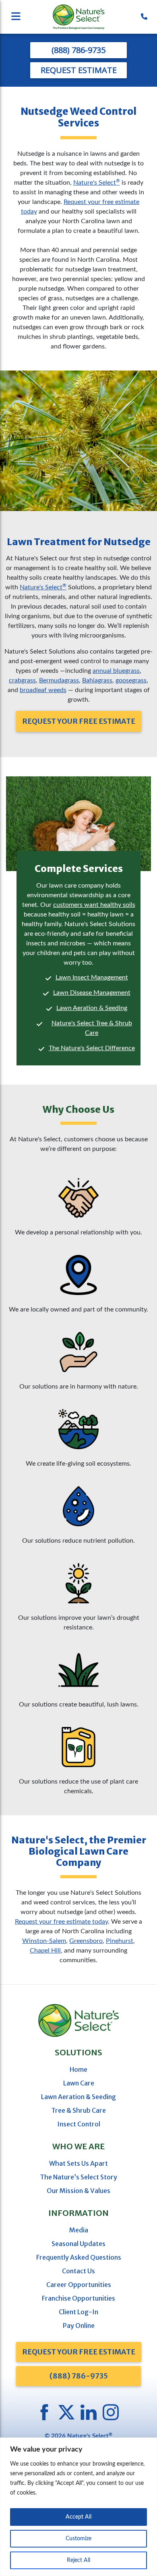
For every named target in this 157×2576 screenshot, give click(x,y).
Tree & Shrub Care (78, 2110)
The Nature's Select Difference (92, 1048)
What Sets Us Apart (78, 2163)
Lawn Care (79, 2083)
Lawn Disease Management (92, 993)
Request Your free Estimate (79, 2352)
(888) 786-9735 (78, 50)
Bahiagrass (97, 680)
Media (79, 2230)
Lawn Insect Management (92, 977)
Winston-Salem (44, 1941)
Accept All (78, 2517)
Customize (78, 2539)
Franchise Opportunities (78, 2298)
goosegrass (131, 680)
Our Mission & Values (78, 2191)
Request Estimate (79, 70)
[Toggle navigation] (30, 17)
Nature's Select (97, 183)
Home (78, 2069)
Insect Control (79, 2124)
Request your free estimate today (61, 1922)
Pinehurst (120, 1941)
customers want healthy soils (94, 905)
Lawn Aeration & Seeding (92, 1008)
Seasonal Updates (78, 2244)
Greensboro (86, 1941)
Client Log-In (78, 2312)
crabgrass (22, 680)
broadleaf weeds (43, 690)
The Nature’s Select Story (78, 2177)
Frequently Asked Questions (79, 2257)
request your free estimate (79, 721)
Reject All (78, 2560)
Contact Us (78, 2271)
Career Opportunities (79, 2285)
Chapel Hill (45, 1951)
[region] (78, 2507)
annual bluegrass (116, 671)
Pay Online (79, 2326)
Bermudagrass (59, 680)
